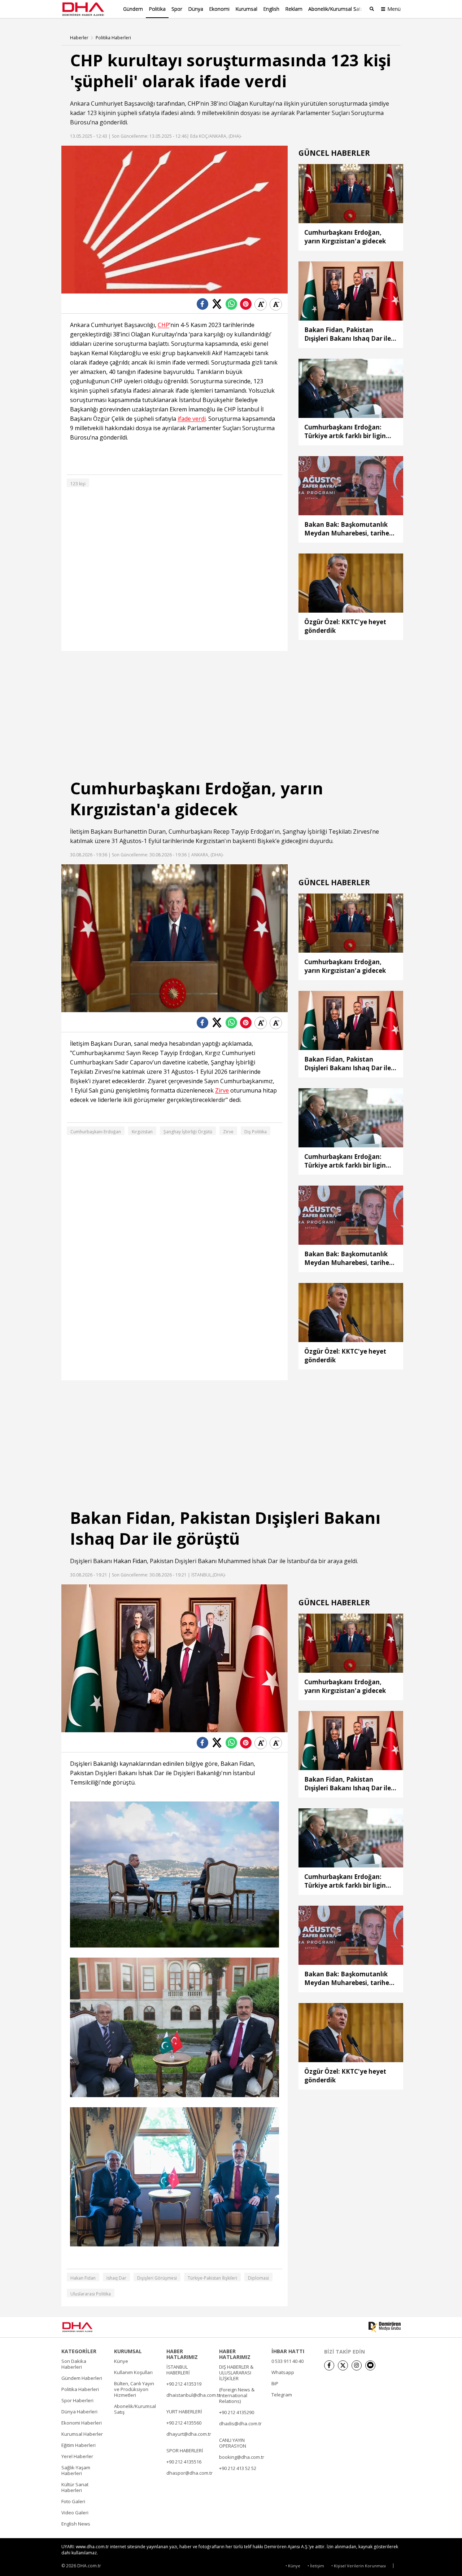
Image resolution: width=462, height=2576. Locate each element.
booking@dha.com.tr (242, 2457)
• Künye (293, 2566)
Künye (121, 2361)
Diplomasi (258, 2278)
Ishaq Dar (116, 2278)
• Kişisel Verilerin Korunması (359, 2566)
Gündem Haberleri (82, 2378)
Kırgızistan (210, 841)
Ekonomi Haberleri (82, 2423)
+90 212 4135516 (184, 2462)
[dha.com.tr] (88, 2327)
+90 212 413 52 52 (238, 2468)
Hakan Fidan (130, 1561)
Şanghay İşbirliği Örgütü (188, 1132)
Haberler (79, 38)
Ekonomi (219, 9)
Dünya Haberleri (79, 2412)
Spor (177, 9)
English (271, 9)
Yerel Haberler (77, 2456)
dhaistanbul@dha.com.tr (193, 2395)
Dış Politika (256, 1132)
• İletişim (316, 2566)
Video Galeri (75, 2513)
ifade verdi (192, 419)
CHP (193, 103)
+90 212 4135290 (237, 2412)
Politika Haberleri (113, 38)
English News (76, 2524)
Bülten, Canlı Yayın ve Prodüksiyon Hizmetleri (134, 2389)
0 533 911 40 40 (287, 2361)
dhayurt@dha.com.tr (189, 2434)
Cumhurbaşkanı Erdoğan (96, 1132)
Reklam (294, 9)
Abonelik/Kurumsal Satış (336, 9)
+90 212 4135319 (184, 2384)
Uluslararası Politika (91, 2294)
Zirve (222, 1091)
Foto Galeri (73, 2501)
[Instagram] (357, 2365)
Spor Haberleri (77, 2400)
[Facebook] (329, 2365)
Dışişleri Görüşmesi (157, 2278)
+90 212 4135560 (184, 2423)
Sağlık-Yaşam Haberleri (76, 2470)
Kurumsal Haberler (82, 2434)
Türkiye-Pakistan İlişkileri (212, 2278)
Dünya (196, 9)
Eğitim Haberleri (79, 2445)
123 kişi (78, 484)
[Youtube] (370, 2365)
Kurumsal (246, 9)
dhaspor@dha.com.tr (189, 2473)
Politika (157, 9)
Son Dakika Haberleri (74, 2364)
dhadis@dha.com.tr (240, 2423)
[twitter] (343, 2365)
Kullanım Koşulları (133, 2372)
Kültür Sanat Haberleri (75, 2487)
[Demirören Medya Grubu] (385, 2327)
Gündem (133, 9)
